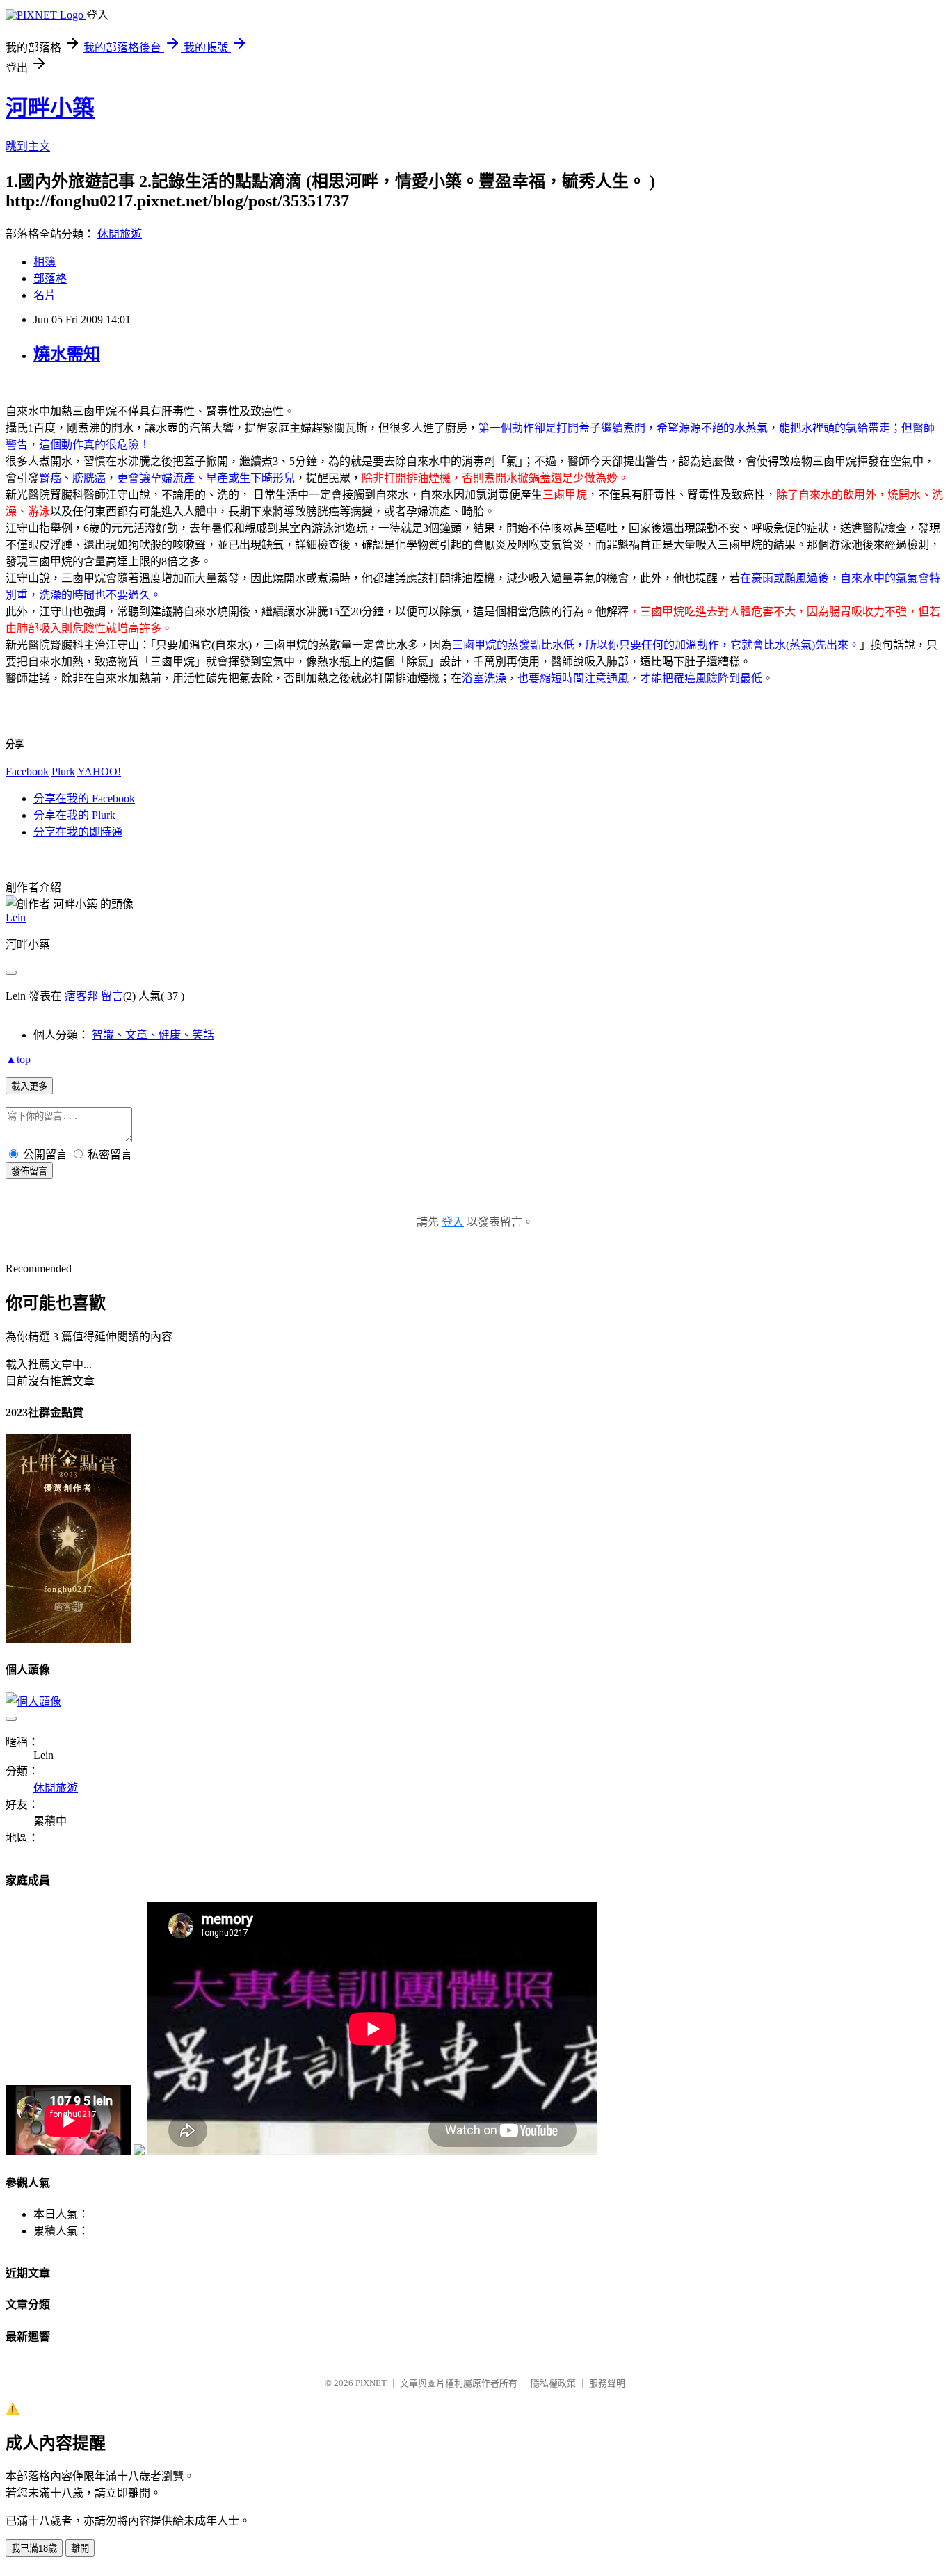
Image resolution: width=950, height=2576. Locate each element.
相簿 (45, 262)
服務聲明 (607, 2383)
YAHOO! (99, 771)
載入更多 (29, 1086)
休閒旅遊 (120, 234)
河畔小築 (50, 108)
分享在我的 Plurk (74, 815)
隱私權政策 (553, 2383)
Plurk (63, 771)
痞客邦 (81, 996)
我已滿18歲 (34, 2549)
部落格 (50, 278)
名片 (45, 295)
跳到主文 (28, 146)
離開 (80, 2549)
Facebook (27, 771)
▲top (18, 1059)
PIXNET (371, 2383)
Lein (16, 917)
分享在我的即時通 (78, 832)
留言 (112, 996)
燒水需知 (67, 354)
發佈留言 (29, 1171)
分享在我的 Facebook (84, 799)
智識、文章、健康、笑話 (153, 1035)
